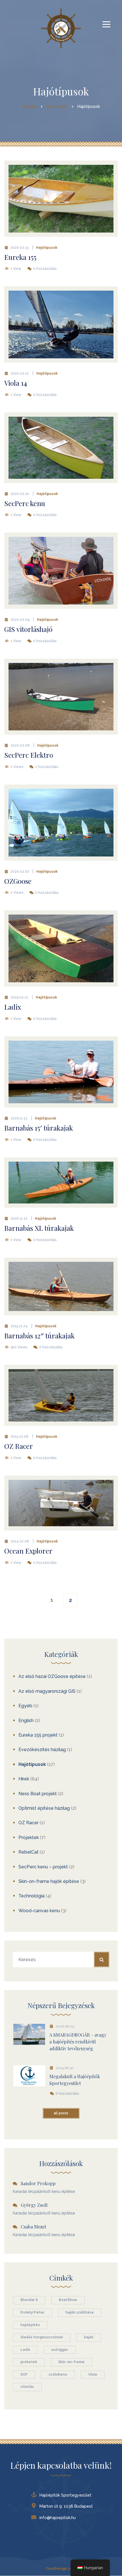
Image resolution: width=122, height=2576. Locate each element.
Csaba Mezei (33, 2227)
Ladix (25, 2350)
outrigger (60, 2350)
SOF (24, 2374)
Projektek (29, 1837)
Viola (93, 2374)
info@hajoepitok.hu (58, 2518)
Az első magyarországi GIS (47, 1691)
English (26, 1721)
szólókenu (58, 2374)
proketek (29, 2362)
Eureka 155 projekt (38, 1735)
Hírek (24, 1779)
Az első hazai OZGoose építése (52, 1676)
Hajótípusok (47, 248)
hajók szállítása (80, 2312)
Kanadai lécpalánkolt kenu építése (44, 2191)
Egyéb (25, 1706)
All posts (61, 2113)
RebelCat (29, 1852)
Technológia (31, 1896)
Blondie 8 (29, 2300)
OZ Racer (29, 1823)
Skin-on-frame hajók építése (49, 1881)
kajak (89, 2337)
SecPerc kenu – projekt (43, 1867)
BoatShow (68, 2300)
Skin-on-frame (71, 2362)
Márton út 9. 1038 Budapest (66, 2506)
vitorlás (27, 2387)
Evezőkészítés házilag (42, 1750)
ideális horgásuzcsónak (42, 2337)
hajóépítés (30, 2325)
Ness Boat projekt (38, 1794)
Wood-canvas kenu (39, 1911)
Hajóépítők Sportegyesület (65, 2495)
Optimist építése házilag (44, 1808)
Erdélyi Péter (32, 2312)
